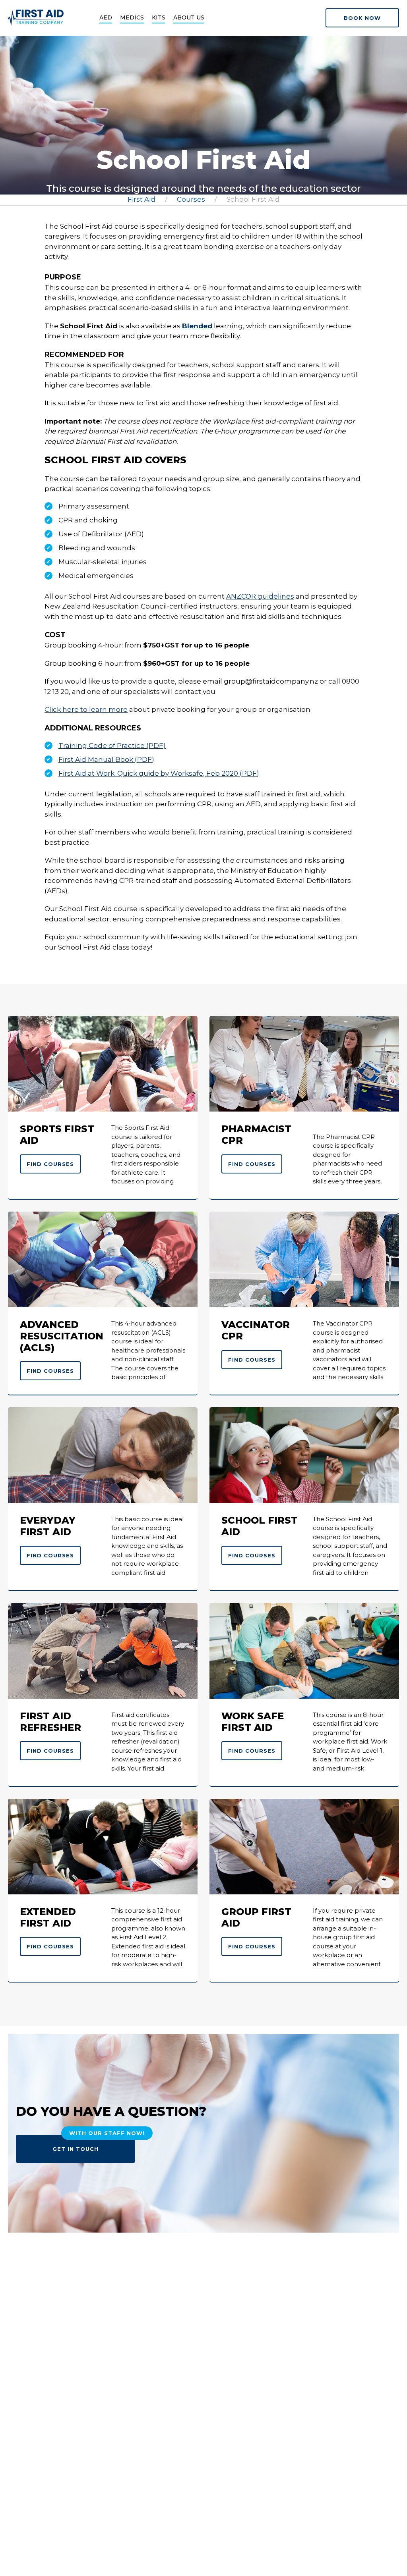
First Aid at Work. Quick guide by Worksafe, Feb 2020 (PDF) (159, 773)
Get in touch (94, 2143)
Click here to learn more (86, 709)
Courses (191, 199)
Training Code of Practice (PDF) (112, 746)
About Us (189, 17)
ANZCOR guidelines (260, 596)
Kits (159, 17)
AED (106, 17)
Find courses (50, 1164)
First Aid (141, 199)
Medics (132, 17)
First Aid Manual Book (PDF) (106, 759)
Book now (362, 18)
